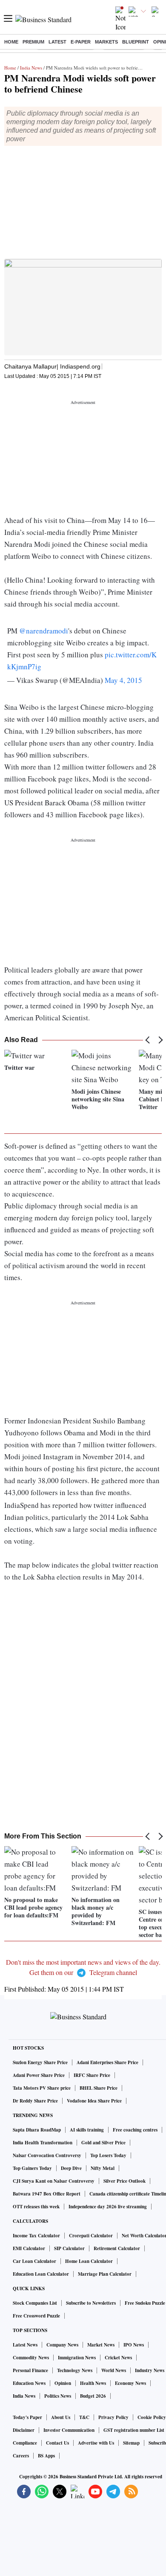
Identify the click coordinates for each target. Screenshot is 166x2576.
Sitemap (131, 2443)
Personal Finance (30, 2370)
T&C (84, 2417)
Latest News (25, 2345)
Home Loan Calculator (89, 2261)
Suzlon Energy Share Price (40, 2062)
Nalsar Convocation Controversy (47, 2155)
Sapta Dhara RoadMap (37, 2130)
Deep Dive (71, 2168)
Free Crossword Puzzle (36, 2316)
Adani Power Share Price (39, 2075)
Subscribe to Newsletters (91, 2303)
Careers (21, 2456)
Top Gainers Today (32, 2168)
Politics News (58, 2396)
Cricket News (118, 2358)
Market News (101, 2345)
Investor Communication (69, 2430)
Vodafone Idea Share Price (94, 2101)
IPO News (134, 2345)
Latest (57, 42)
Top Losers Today (108, 2155)
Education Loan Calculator (41, 2274)
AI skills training (87, 2130)
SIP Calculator (69, 2248)
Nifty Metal (103, 2168)
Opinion (63, 2383)
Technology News (75, 2370)
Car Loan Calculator (34, 2261)
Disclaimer (24, 2430)
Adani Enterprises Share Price (107, 2062)
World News (114, 2370)
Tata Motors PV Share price (42, 2088)
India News (31, 68)
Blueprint (136, 42)
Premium (33, 42)
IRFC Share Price (92, 2075)
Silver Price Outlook (124, 2181)
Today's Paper (27, 2417)
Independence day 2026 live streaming (108, 2207)
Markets (106, 42)
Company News (62, 2345)
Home (11, 42)
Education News (29, 2383)
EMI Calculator (29, 2248)
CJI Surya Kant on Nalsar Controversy (54, 2181)
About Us (61, 2417)
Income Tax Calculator (36, 2236)
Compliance (25, 2443)
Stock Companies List (35, 2303)
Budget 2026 (93, 2396)
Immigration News (77, 2358)
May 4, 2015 (123, 680)
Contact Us (57, 2443)
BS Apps (46, 2456)
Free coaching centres (135, 2130)
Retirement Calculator (117, 2248)
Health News (93, 2383)
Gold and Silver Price (103, 2143)
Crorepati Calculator (91, 2236)
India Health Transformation (43, 2143)
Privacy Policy (113, 2417)
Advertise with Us (96, 2443)
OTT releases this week (36, 2207)
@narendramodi (44, 631)
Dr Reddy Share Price (35, 2101)
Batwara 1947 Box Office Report (47, 2194)
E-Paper (81, 42)
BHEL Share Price (99, 2088)
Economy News (130, 2383)
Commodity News (31, 2358)
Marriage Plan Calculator (105, 2274)
